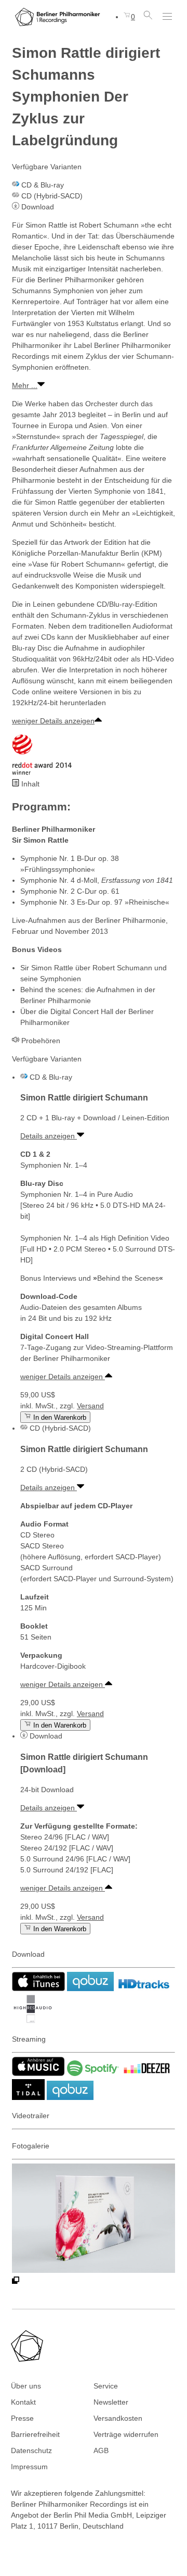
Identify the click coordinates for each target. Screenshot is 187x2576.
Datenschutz (31, 2450)
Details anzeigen (49, 1136)
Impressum (29, 2467)
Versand (90, 1406)
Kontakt (23, 2402)
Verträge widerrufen (126, 2434)
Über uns (26, 2386)
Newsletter (111, 2402)
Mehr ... (25, 385)
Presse (22, 2418)
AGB (101, 2450)
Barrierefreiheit (35, 2434)
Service (106, 2386)
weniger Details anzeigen (53, 721)
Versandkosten (118, 2418)
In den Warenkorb (59, 1417)
